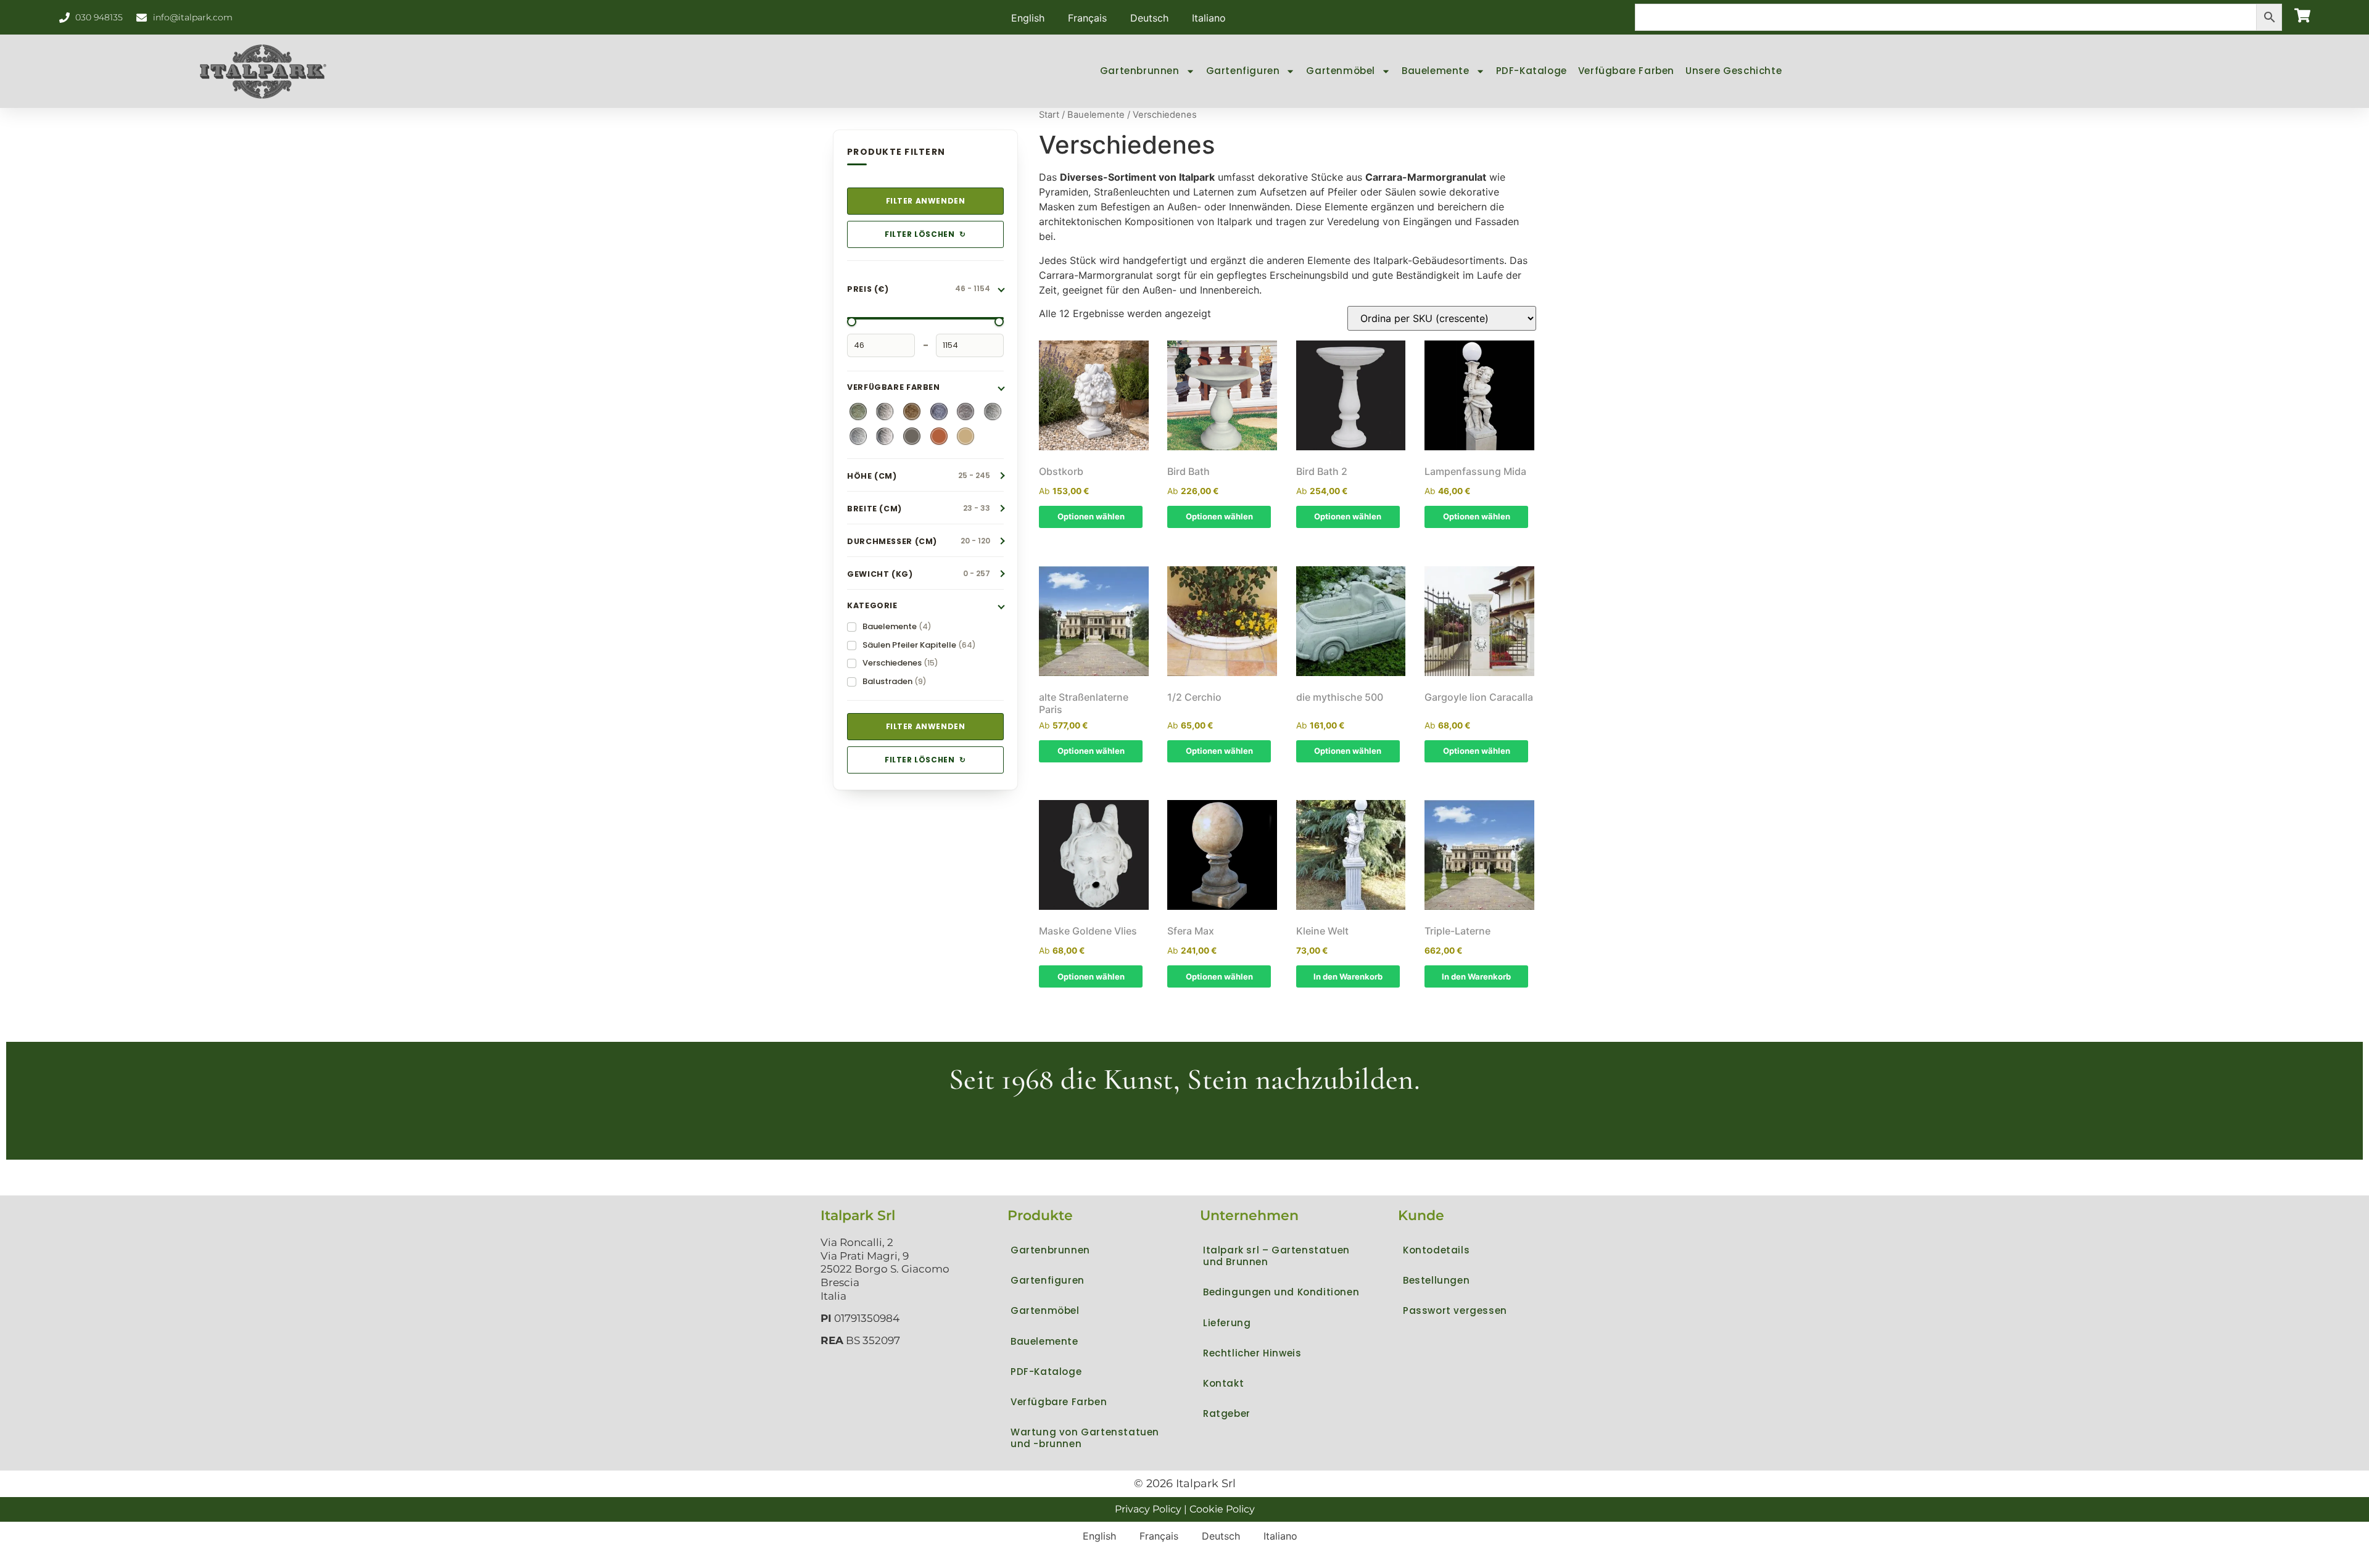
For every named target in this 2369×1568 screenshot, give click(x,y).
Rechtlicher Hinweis (1252, 1353)
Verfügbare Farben (1626, 71)
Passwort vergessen (1455, 1310)
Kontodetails (1436, 1250)
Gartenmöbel (1341, 71)
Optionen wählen (1091, 516)
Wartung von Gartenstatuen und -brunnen (1085, 1438)
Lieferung (1227, 1323)
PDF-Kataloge (1532, 71)
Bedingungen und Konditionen (1281, 1292)
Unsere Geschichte (1734, 71)
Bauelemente (1436, 71)
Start (1049, 115)
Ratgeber (1227, 1413)
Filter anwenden (926, 201)
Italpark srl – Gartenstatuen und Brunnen (1276, 1256)
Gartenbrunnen (1140, 71)
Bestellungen (1436, 1280)
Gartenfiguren (1243, 71)
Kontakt (1223, 1383)
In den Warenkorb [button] (1348, 976)
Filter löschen (925, 234)
